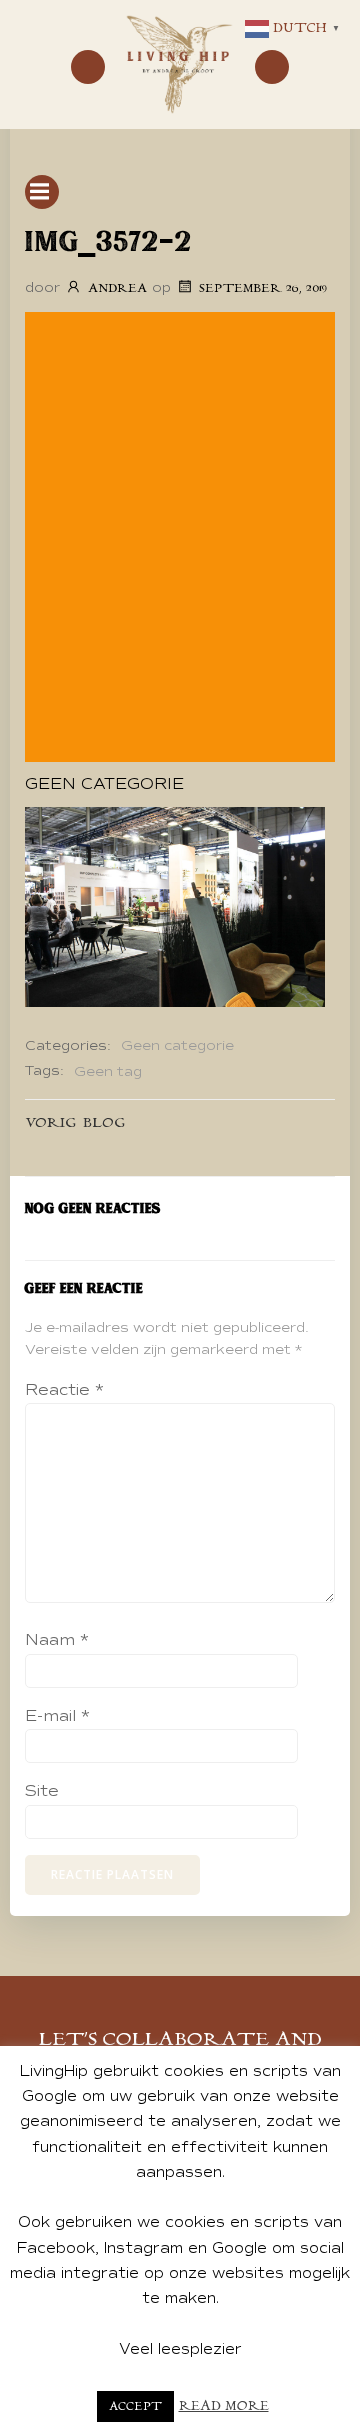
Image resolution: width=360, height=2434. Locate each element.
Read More (224, 2406)
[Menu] (88, 67)
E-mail (57, 1716)
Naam (57, 1640)
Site (42, 1791)
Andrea (117, 288)
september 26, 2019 (263, 288)
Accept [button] (135, 2406)
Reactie (64, 1390)
